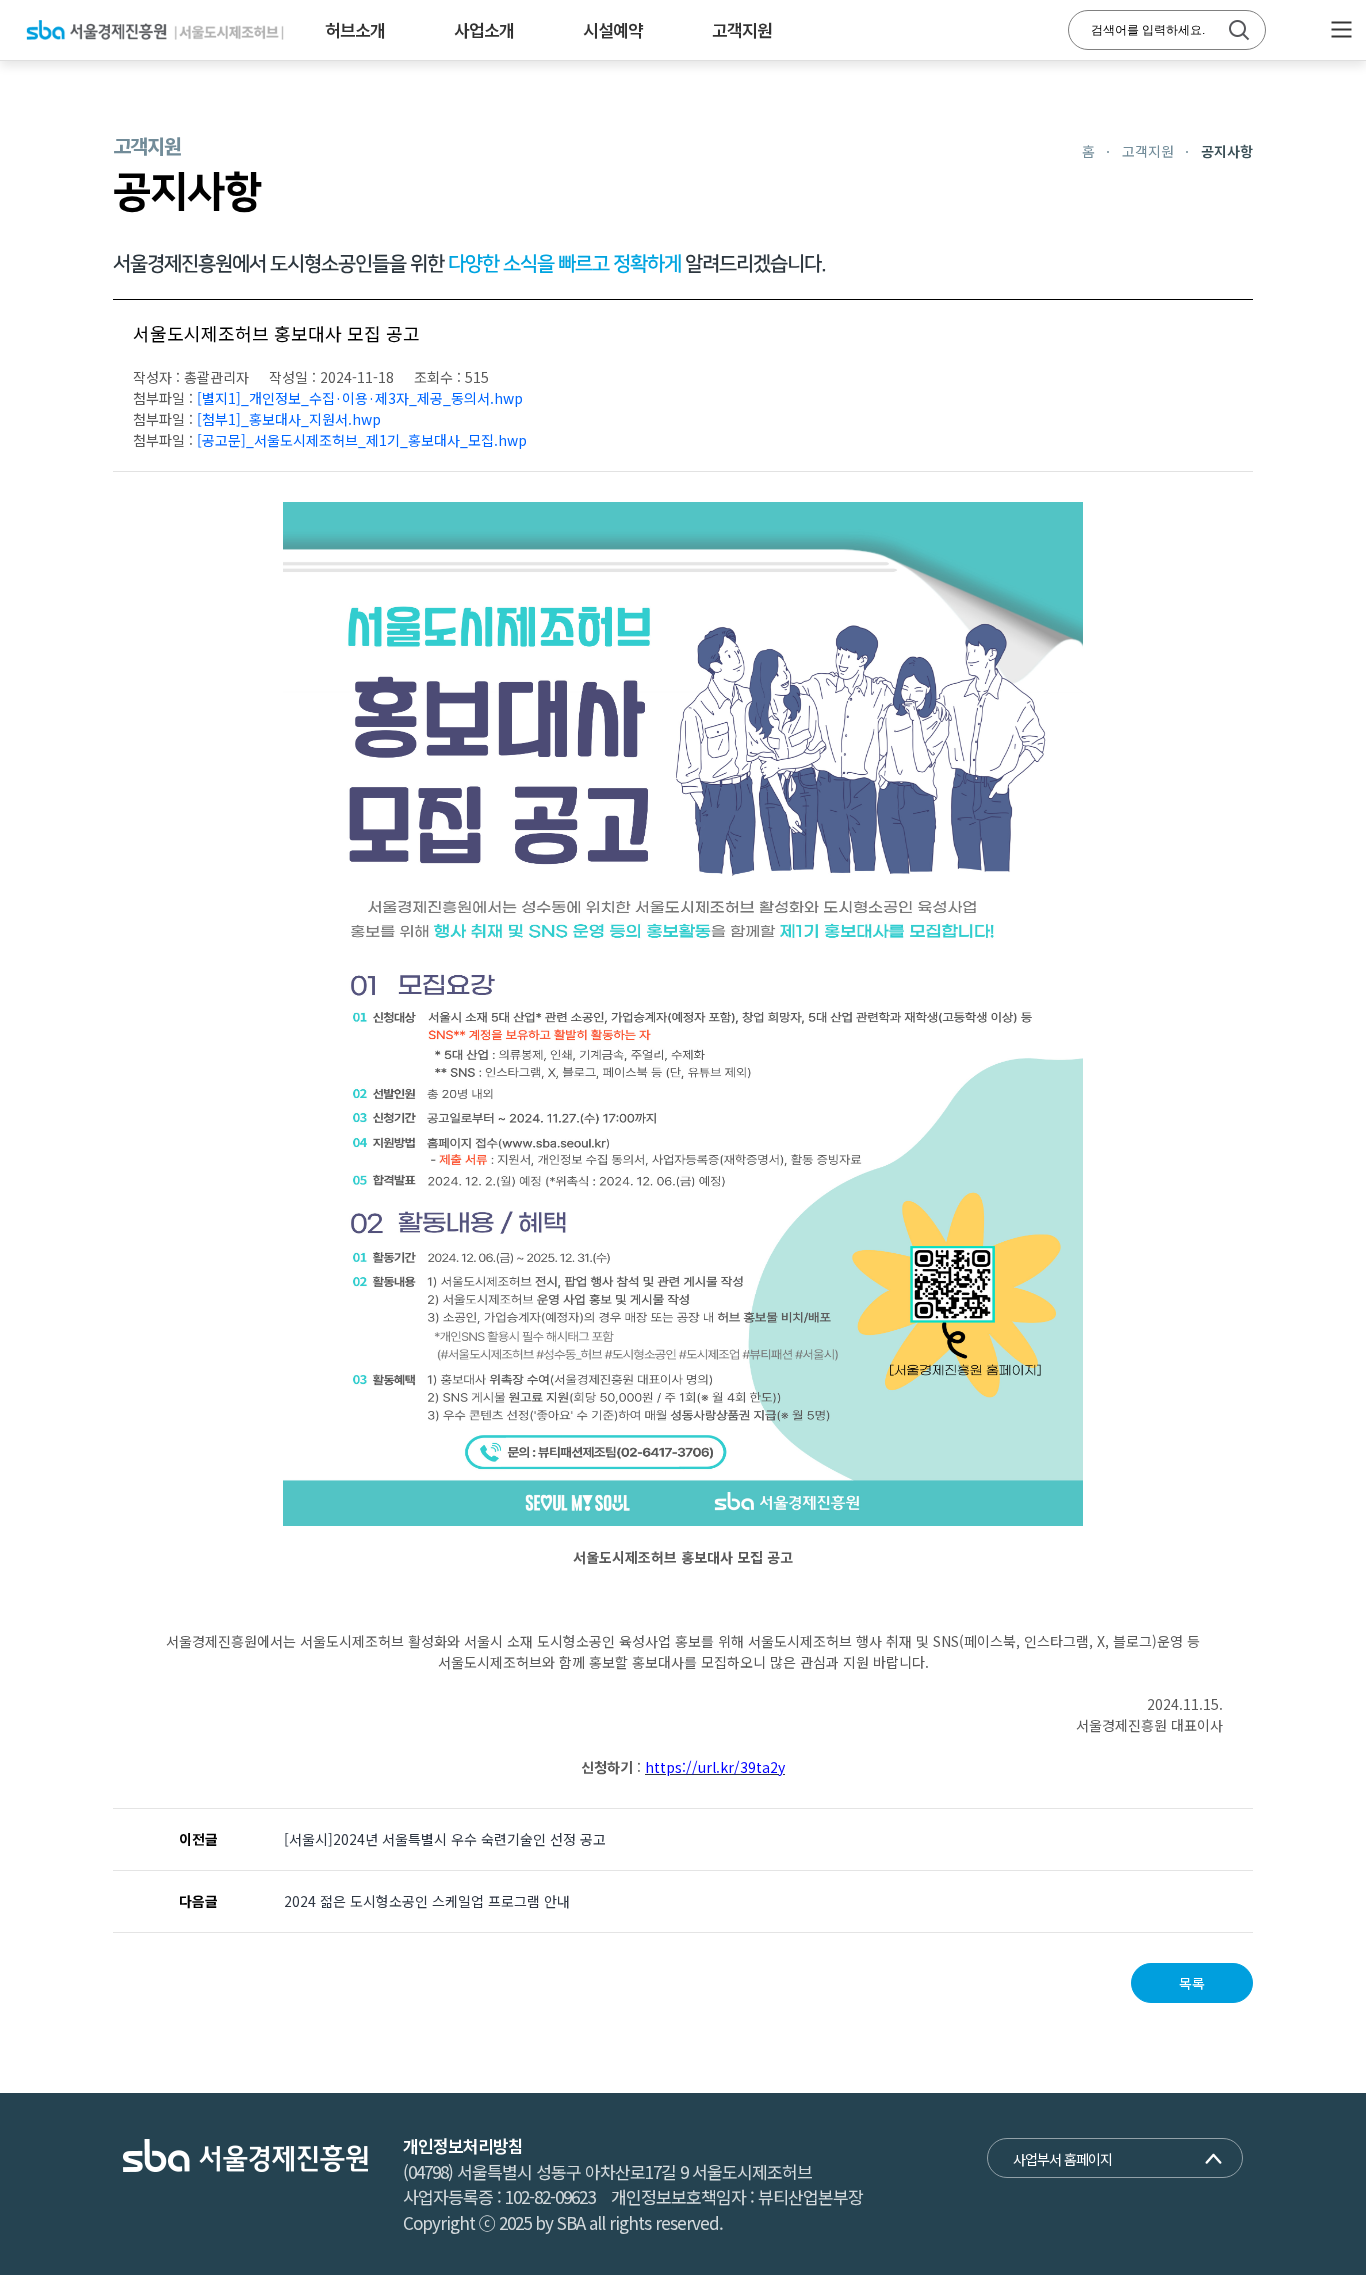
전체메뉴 (1341, 30)
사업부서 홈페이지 (1062, 2159)
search (1239, 30)
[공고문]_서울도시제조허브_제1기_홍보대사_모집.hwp (362, 440)
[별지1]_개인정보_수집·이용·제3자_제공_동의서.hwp (360, 398)
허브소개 (355, 29)
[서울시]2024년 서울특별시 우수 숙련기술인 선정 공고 (445, 1839)
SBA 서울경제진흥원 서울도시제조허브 (155, 30)
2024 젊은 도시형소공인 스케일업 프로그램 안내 (427, 1901)
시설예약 (613, 29)
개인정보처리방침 (463, 2145)
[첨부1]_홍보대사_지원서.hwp (289, 419)
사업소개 (484, 29)
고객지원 (742, 29)
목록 (1192, 1983)
